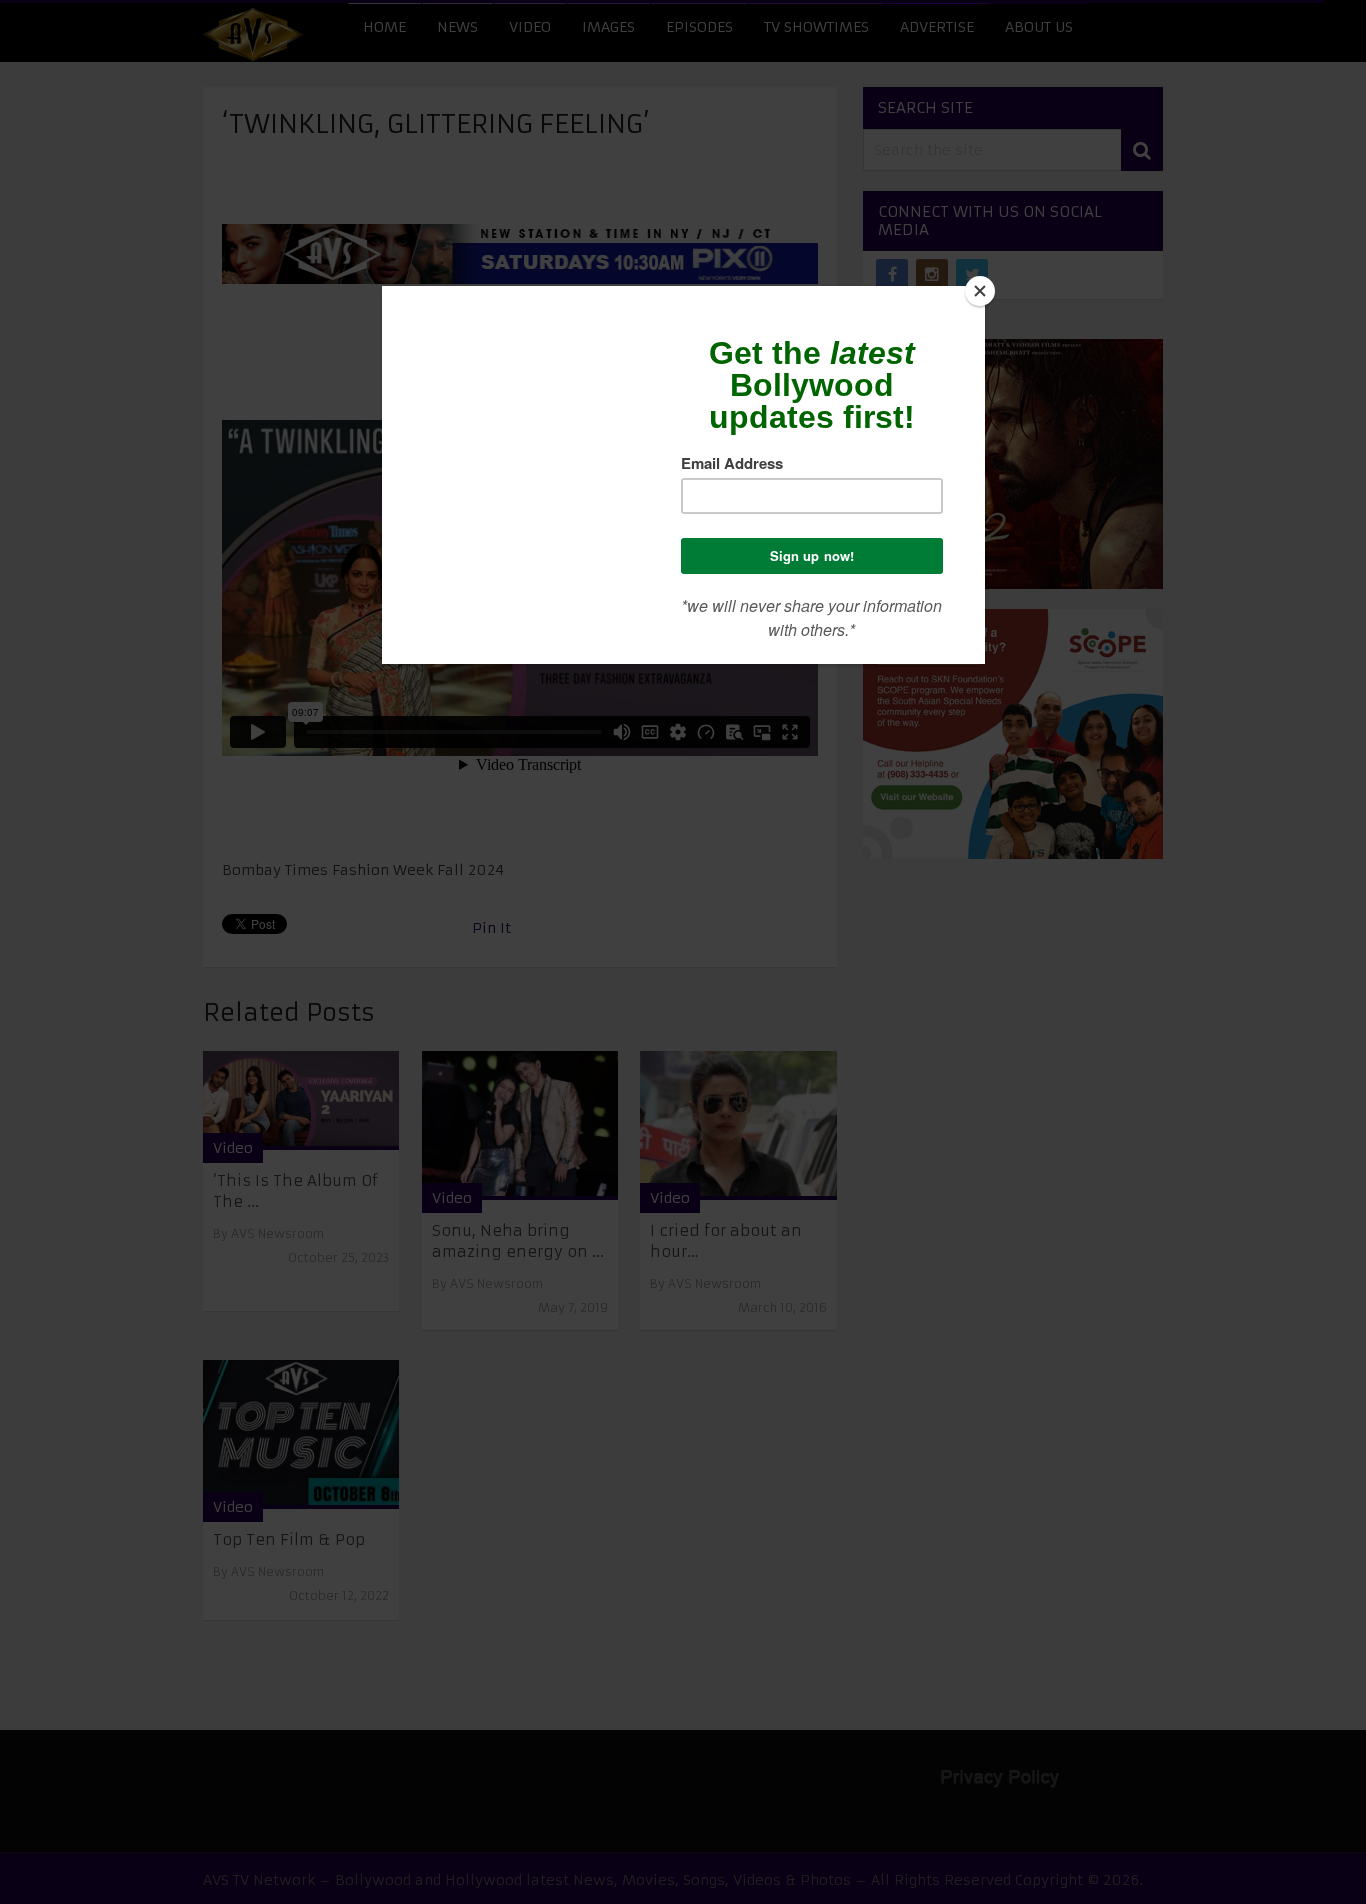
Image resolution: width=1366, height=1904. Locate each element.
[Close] (980, 291)
